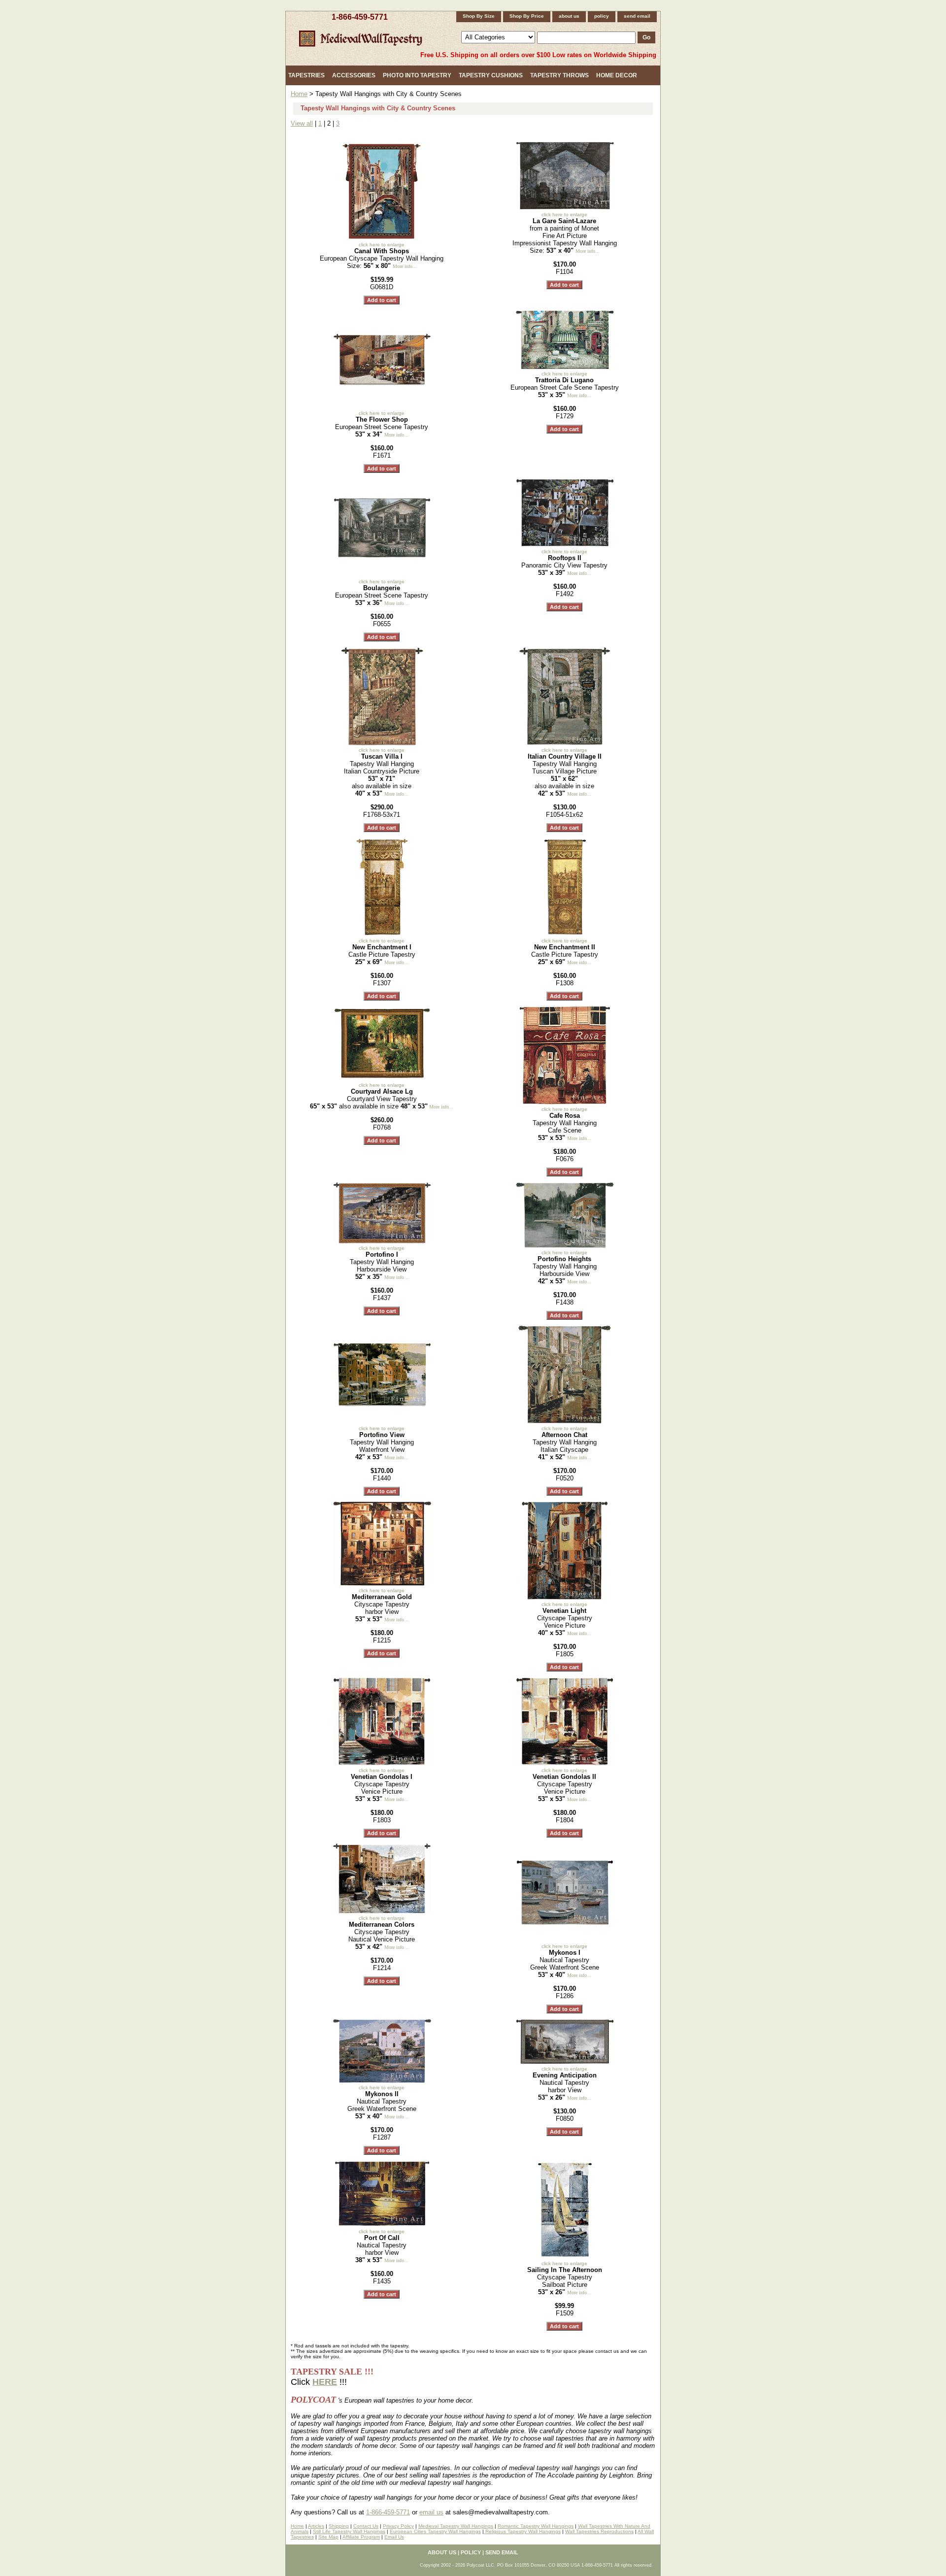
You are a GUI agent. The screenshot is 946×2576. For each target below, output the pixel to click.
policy (602, 16)
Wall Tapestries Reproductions (599, 2531)
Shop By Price (527, 16)
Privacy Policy (398, 2526)
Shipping (339, 2526)
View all (302, 123)
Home (299, 94)
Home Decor (617, 75)
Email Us (394, 2537)
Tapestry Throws (559, 75)
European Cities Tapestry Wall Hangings (435, 2531)
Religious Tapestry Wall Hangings (522, 2531)
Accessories (354, 75)
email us (431, 2512)
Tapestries (306, 75)
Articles (316, 2526)
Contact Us (366, 2526)
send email (637, 16)
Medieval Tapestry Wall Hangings (456, 2526)
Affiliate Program (361, 2537)
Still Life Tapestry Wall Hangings (349, 2531)
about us (569, 16)
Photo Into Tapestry (417, 75)
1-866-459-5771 (360, 17)
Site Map (328, 2537)
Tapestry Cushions (491, 75)
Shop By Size (479, 16)
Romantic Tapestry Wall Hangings (536, 2526)
